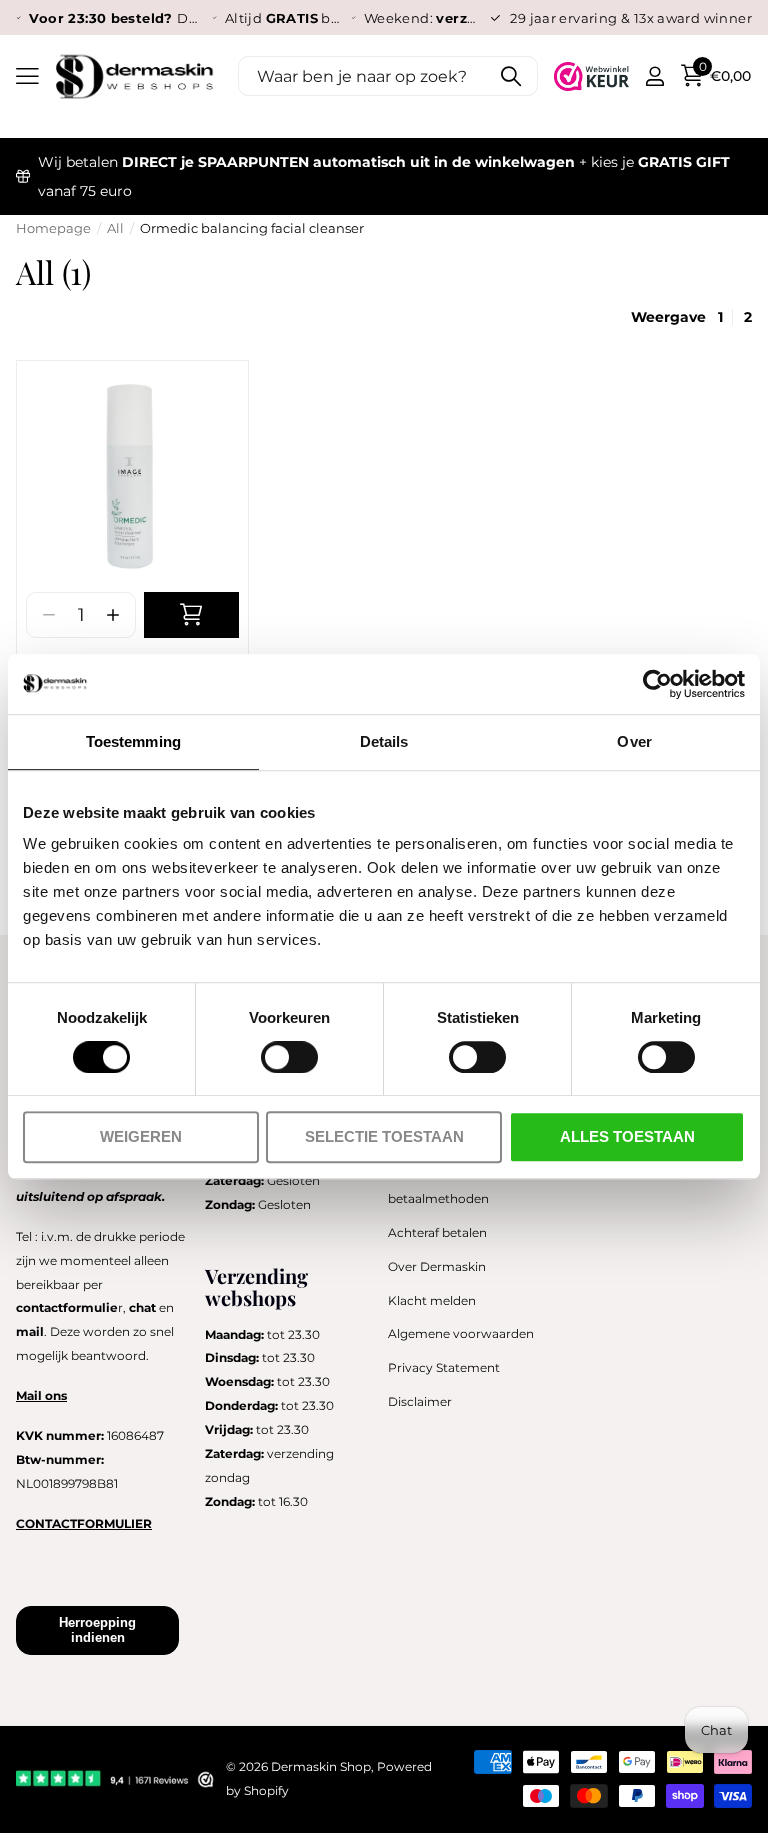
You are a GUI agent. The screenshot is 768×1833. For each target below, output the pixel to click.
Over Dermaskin (437, 1266)
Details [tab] (384, 741)
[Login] (654, 76)
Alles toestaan (627, 1136)
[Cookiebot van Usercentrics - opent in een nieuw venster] (657, 684)
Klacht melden (432, 1300)
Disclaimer (420, 1401)
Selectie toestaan (384, 1136)
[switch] (289, 1057)
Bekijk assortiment (27, 76)
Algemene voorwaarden (461, 1333)
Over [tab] (634, 741)
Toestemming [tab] (133, 741)
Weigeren (141, 1136)
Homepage (53, 228)
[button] (112, 615)
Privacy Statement (444, 1367)
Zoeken (510, 76)
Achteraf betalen (437, 1232)
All (115, 228)
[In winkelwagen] (191, 615)
